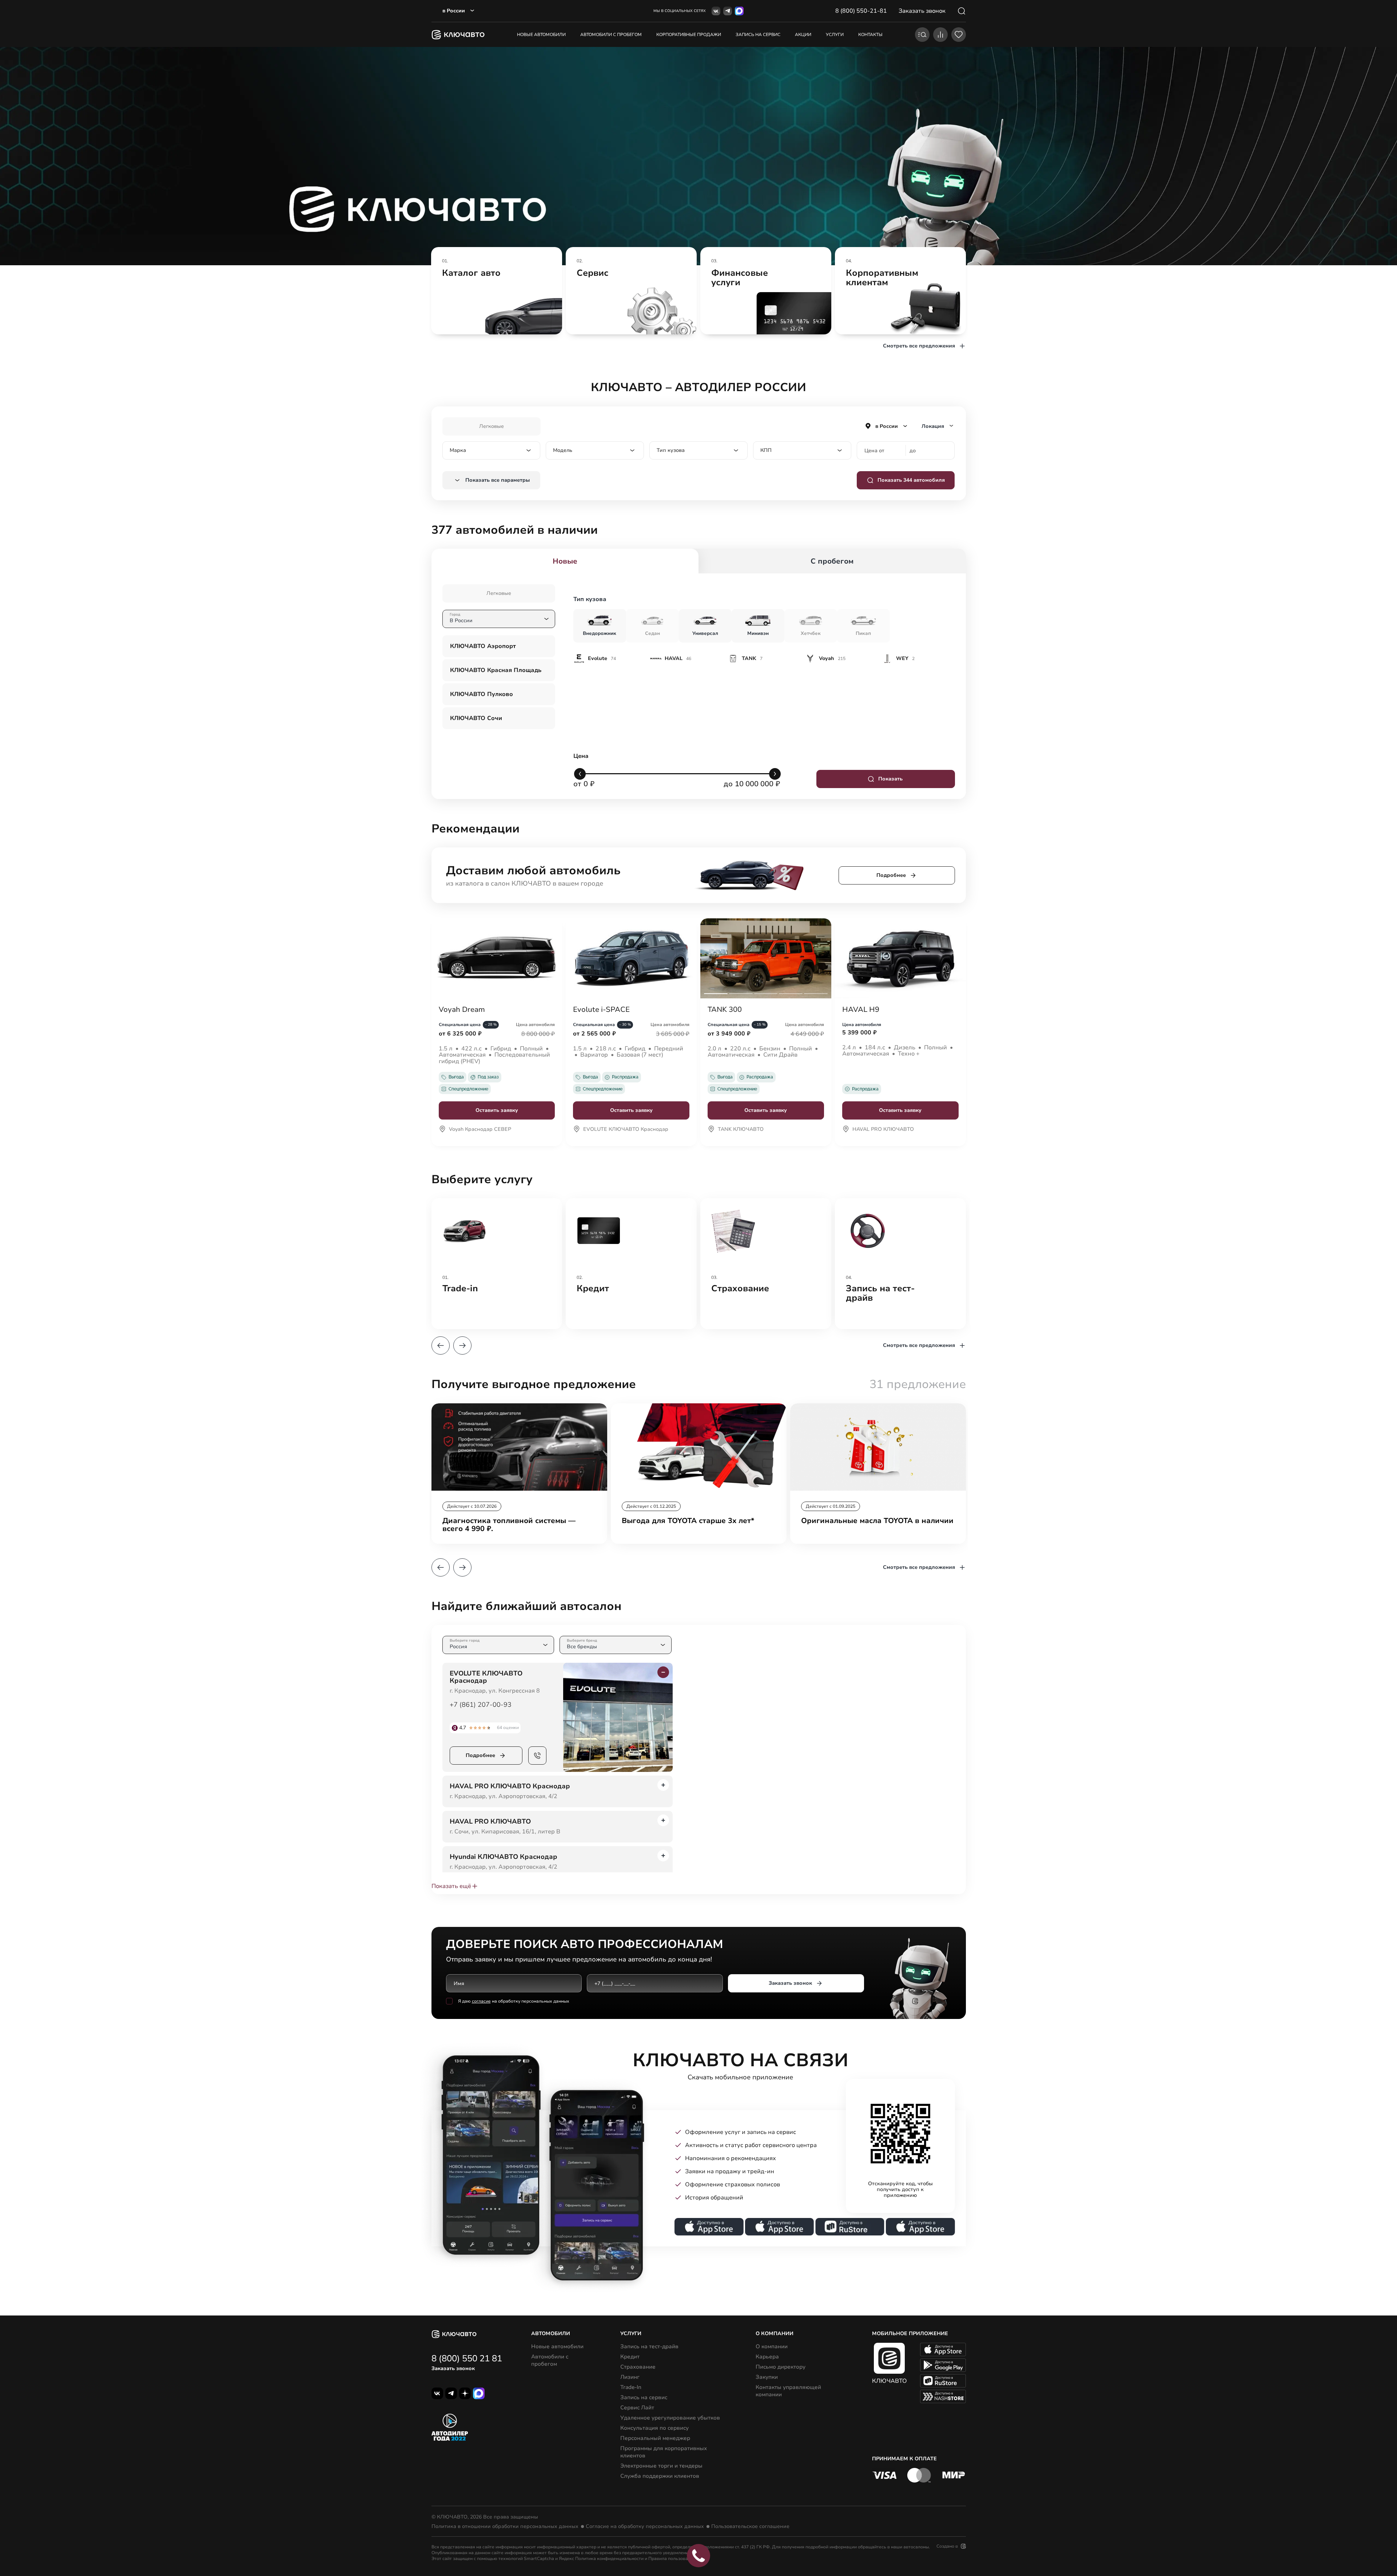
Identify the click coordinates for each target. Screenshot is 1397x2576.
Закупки (767, 2377)
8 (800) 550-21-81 (861, 11)
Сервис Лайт (637, 2408)
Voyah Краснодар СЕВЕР (480, 1130)
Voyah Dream (462, 1010)
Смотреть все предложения (919, 346)
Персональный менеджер (655, 2438)
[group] (497, 291)
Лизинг (630, 2377)
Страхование (638, 2367)
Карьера (767, 2357)
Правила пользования (672, 2559)
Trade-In (631, 2387)
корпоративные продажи (689, 35)
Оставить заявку (497, 1110)
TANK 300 (725, 1010)
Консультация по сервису (654, 2428)
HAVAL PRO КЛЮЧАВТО (883, 1130)
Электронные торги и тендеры (661, 2466)
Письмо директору (781, 2367)
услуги (835, 35)
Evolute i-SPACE (601, 1010)
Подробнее (891, 875)
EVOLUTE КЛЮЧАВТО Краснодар (626, 1130)
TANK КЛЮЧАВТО (741, 1130)
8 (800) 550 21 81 (467, 2358)
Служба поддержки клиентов (660, 2476)
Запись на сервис (644, 2397)
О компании (772, 2346)
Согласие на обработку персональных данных (645, 2527)
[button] (441, 1345)
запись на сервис (758, 35)
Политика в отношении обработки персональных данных (505, 2527)
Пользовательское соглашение (750, 2527)
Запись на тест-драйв (649, 2346)
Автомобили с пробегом (611, 35)
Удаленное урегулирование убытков (670, 2418)
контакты (870, 35)
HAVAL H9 (861, 1010)
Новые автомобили (541, 35)
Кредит (630, 2357)
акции (803, 35)
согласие (481, 2001)
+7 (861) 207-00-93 (481, 1705)
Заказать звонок (790, 1983)
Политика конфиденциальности (609, 2559)
